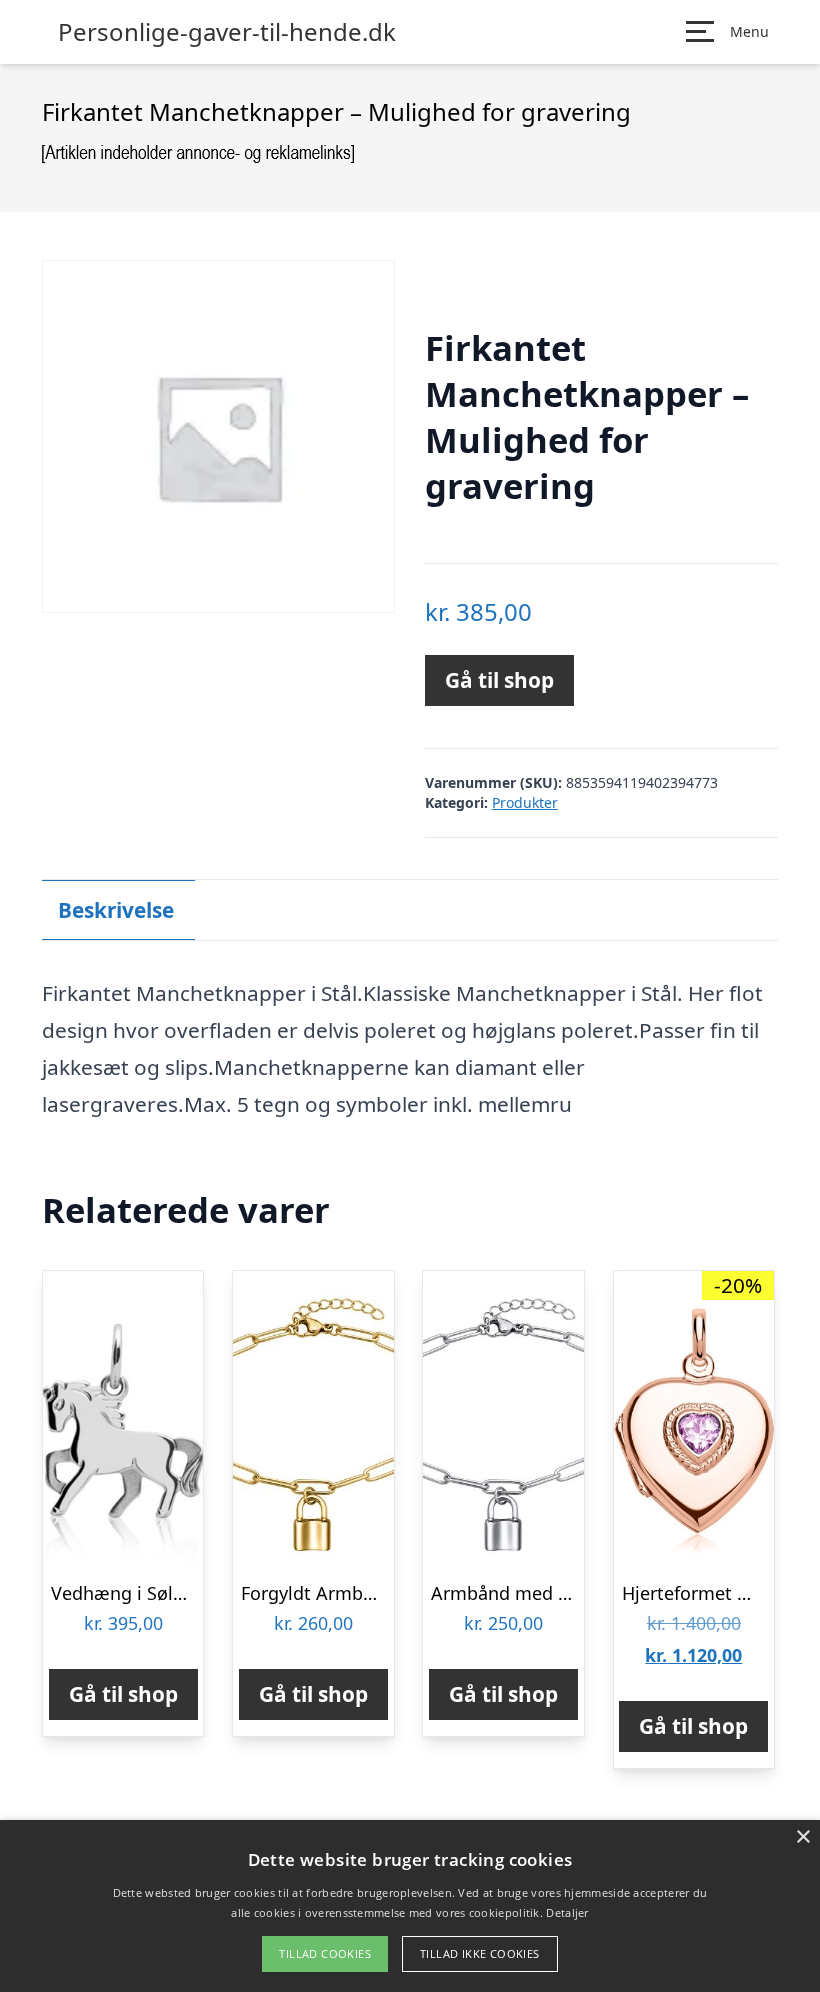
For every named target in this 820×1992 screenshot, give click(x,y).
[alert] (410, 1906)
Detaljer (567, 1912)
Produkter (525, 802)
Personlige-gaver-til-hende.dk (227, 32)
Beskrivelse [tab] (116, 910)
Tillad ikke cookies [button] (480, 1953)
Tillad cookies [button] (325, 1953)
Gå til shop (499, 680)
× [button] (802, 1837)
